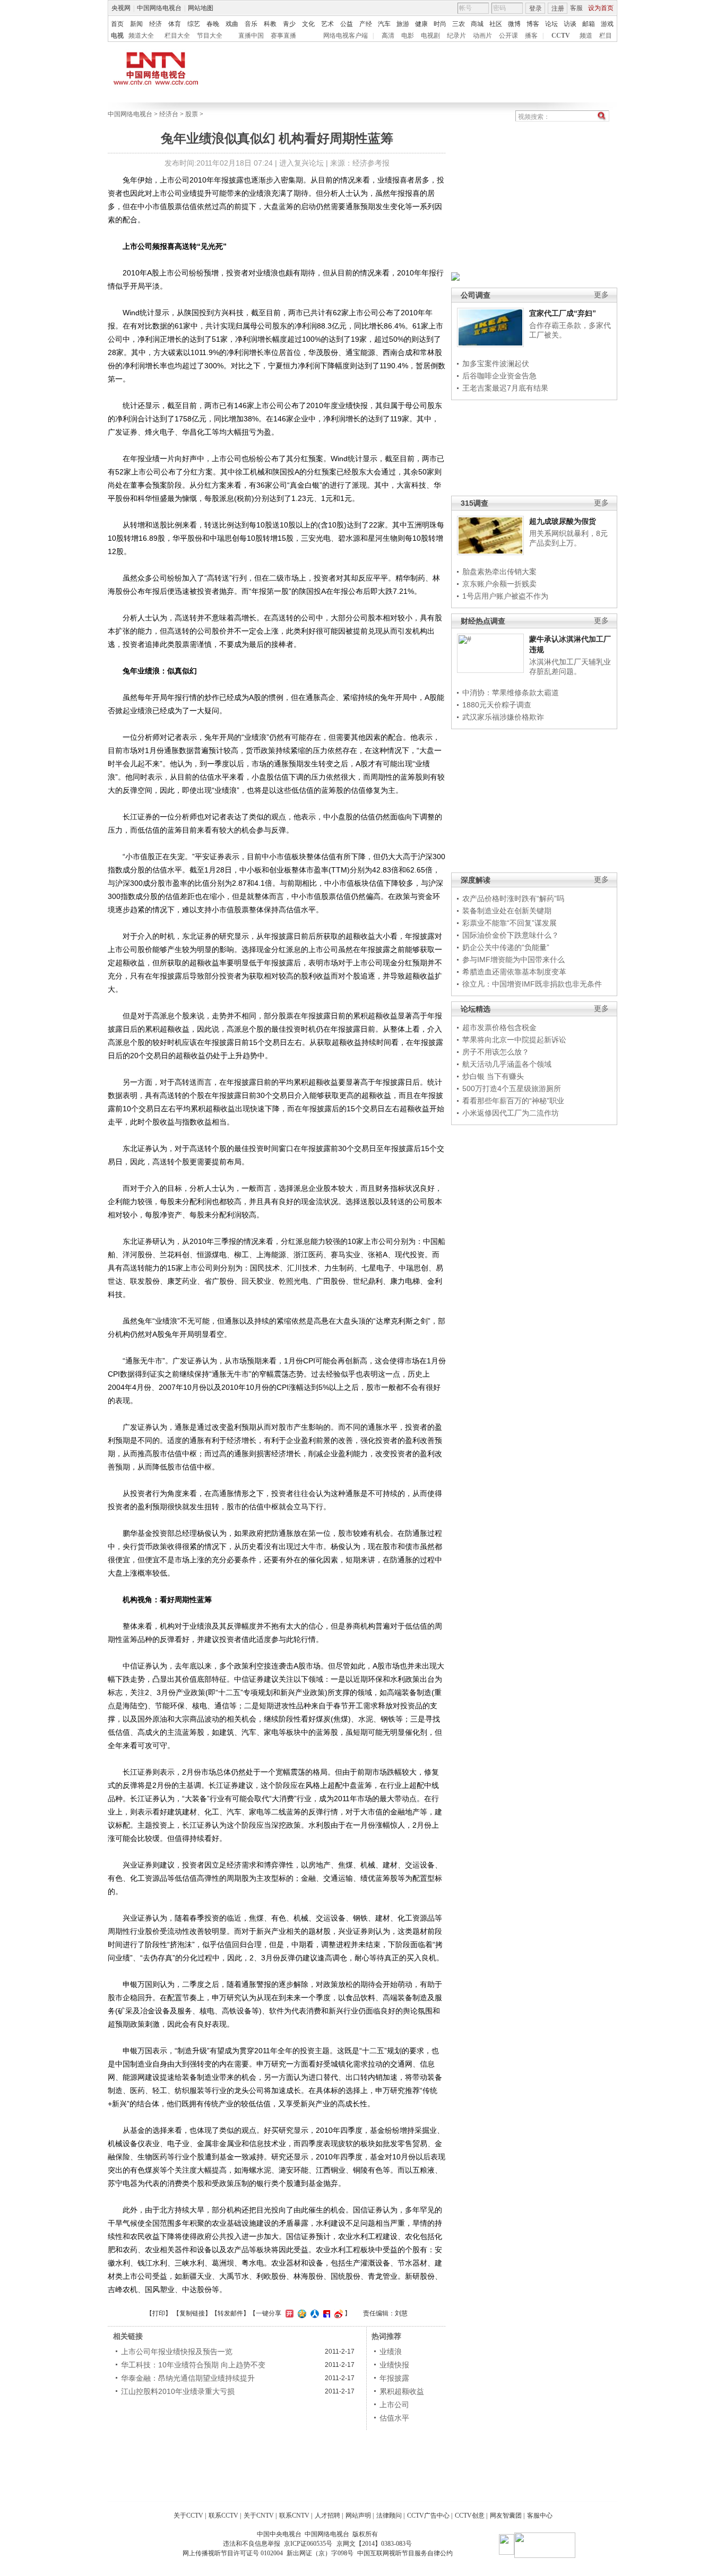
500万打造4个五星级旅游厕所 (512, 1088)
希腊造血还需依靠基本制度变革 (514, 972)
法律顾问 (389, 2516)
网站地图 (201, 8)
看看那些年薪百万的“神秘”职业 (513, 1101)
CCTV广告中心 (428, 2516)
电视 (117, 36)
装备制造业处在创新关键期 (507, 911)
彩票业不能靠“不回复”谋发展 (510, 923)
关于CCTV (188, 2516)
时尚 (440, 24)
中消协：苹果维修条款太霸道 (511, 693)
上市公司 (394, 2405)
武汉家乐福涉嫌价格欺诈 (503, 717)
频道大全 (141, 36)
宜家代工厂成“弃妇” (563, 313)
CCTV (561, 36)
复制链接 (192, 2313)
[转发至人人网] (313, 2313)
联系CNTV (294, 2516)
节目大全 (210, 36)
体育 (175, 24)
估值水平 (394, 2418)
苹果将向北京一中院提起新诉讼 (514, 1040)
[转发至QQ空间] (301, 2313)
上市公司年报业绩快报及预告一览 (177, 2352)
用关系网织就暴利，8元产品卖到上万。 (568, 538)
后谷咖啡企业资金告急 (499, 376)
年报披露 (394, 2378)
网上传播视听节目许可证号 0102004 (233, 2553)
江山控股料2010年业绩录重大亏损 (178, 2391)
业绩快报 (394, 2365)
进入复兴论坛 (301, 163)
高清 (388, 36)
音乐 (251, 24)
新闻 (136, 24)
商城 (477, 24)
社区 (496, 24)
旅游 (403, 24)
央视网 (121, 8)
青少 (289, 24)
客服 (576, 8)
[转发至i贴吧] (325, 2313)
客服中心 (540, 2516)
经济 (156, 24)
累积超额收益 (402, 2391)
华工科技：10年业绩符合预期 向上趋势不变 (193, 2365)
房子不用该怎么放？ (496, 1052)
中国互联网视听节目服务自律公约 (405, 2553)
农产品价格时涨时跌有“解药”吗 (513, 898)
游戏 (607, 24)
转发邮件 (230, 2313)
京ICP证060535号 (308, 2544)
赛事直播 (283, 36)
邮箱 (589, 24)
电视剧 (430, 36)
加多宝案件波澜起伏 (496, 364)
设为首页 (601, 8)
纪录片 (456, 36)
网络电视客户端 (346, 36)
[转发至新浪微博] (337, 2313)
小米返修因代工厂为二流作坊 (511, 1113)
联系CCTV (223, 2516)
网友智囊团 (506, 2516)
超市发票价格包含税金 (499, 1027)
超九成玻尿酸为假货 (563, 521)
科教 (270, 24)
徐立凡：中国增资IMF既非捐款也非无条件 (532, 984)
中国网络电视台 (159, 8)
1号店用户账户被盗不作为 (505, 596)
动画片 (482, 36)
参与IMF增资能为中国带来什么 (513, 959)
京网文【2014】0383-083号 (374, 2544)
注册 (558, 8)
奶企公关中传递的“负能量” (506, 947)
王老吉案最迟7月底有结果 (505, 388)
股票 (192, 114)
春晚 (213, 24)
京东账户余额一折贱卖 (499, 584)
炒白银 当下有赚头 (493, 1076)
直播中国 (251, 36)
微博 (514, 24)
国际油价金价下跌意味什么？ (511, 935)
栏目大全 (177, 36)
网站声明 (358, 2516)
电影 (408, 36)
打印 (159, 2313)
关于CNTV (259, 2516)
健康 (421, 24)
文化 (308, 24)
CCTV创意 (470, 2516)
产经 (366, 24)
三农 (459, 24)
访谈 (570, 24)
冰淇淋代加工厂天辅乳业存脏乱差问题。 (570, 667)
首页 (117, 24)
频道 (586, 36)
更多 (601, 295)
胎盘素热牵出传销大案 (499, 572)
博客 (533, 24)
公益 (347, 24)
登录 (536, 8)
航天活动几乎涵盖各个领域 (507, 1064)
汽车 (384, 24)
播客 (531, 36)
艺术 (327, 24)
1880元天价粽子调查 (497, 705)
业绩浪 (391, 2352)
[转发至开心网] (288, 2313)
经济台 (169, 114)
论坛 (551, 24)
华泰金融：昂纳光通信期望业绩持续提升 (188, 2378)
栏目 (606, 36)
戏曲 (232, 24)
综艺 (194, 24)
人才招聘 (327, 2516)
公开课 (508, 36)
